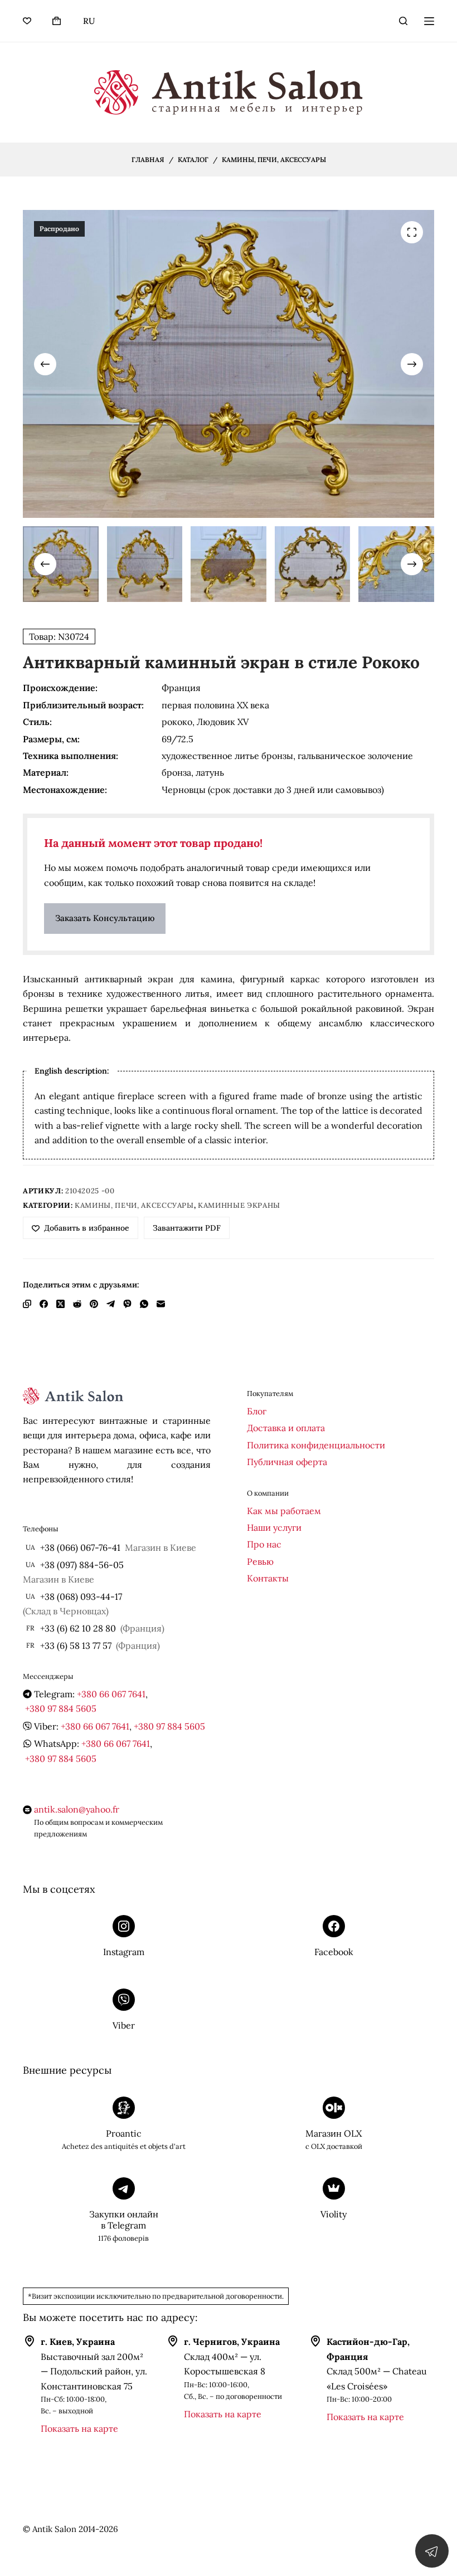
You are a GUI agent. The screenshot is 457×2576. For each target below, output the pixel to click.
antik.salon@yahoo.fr (77, 1809)
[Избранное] (27, 21)
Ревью (260, 1561)
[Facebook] (44, 1304)
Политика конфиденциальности (316, 1445)
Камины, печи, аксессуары (134, 1205)
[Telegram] (111, 1304)
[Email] (161, 1304)
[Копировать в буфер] (27, 1304)
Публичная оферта (287, 1462)
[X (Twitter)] (60, 1304)
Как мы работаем (284, 1511)
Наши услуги (274, 1527)
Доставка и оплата (286, 1428)
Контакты (268, 1578)
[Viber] (127, 1304)
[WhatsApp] (144, 1304)
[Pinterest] (94, 1304)
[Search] (403, 21)
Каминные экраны (239, 1205)
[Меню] (429, 21)
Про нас (264, 1544)
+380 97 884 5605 (61, 1708)
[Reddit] (77, 1304)
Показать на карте (79, 2428)
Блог (257, 1411)
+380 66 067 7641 (111, 1694)
